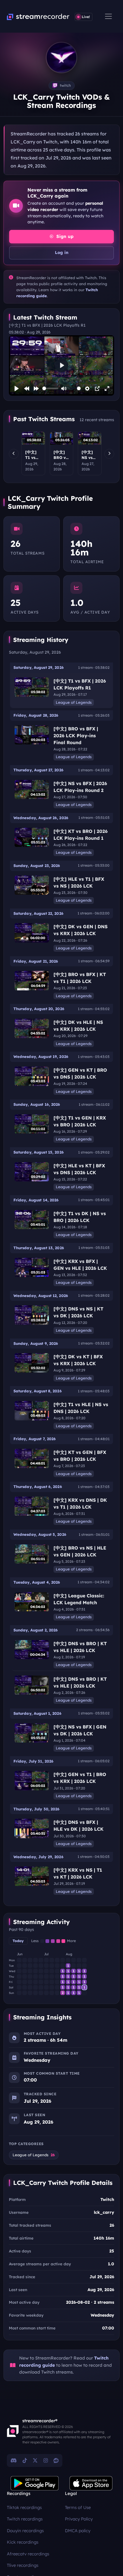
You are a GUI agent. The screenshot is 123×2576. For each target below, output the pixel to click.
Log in (62, 253)
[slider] (50, 388)
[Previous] (14, 454)
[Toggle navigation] (108, 16)
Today (18, 1941)
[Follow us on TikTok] (25, 2460)
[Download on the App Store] (91, 2483)
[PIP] (97, 389)
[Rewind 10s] (27, 389)
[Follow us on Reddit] (56, 2460)
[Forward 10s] (36, 389)
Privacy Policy (79, 2519)
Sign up (64, 236)
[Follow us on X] (35, 2460)
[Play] (17, 389)
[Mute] (64, 389)
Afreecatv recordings (28, 2554)
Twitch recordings (25, 2519)
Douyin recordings (25, 2531)
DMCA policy (78, 2531)
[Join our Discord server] (14, 2460)
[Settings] (87, 389)
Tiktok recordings (24, 2507)
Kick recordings (23, 2542)
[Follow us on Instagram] (46, 2460)
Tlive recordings (23, 2565)
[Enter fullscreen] (107, 389)
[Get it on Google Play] (35, 2483)
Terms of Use (78, 2507)
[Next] (109, 454)
